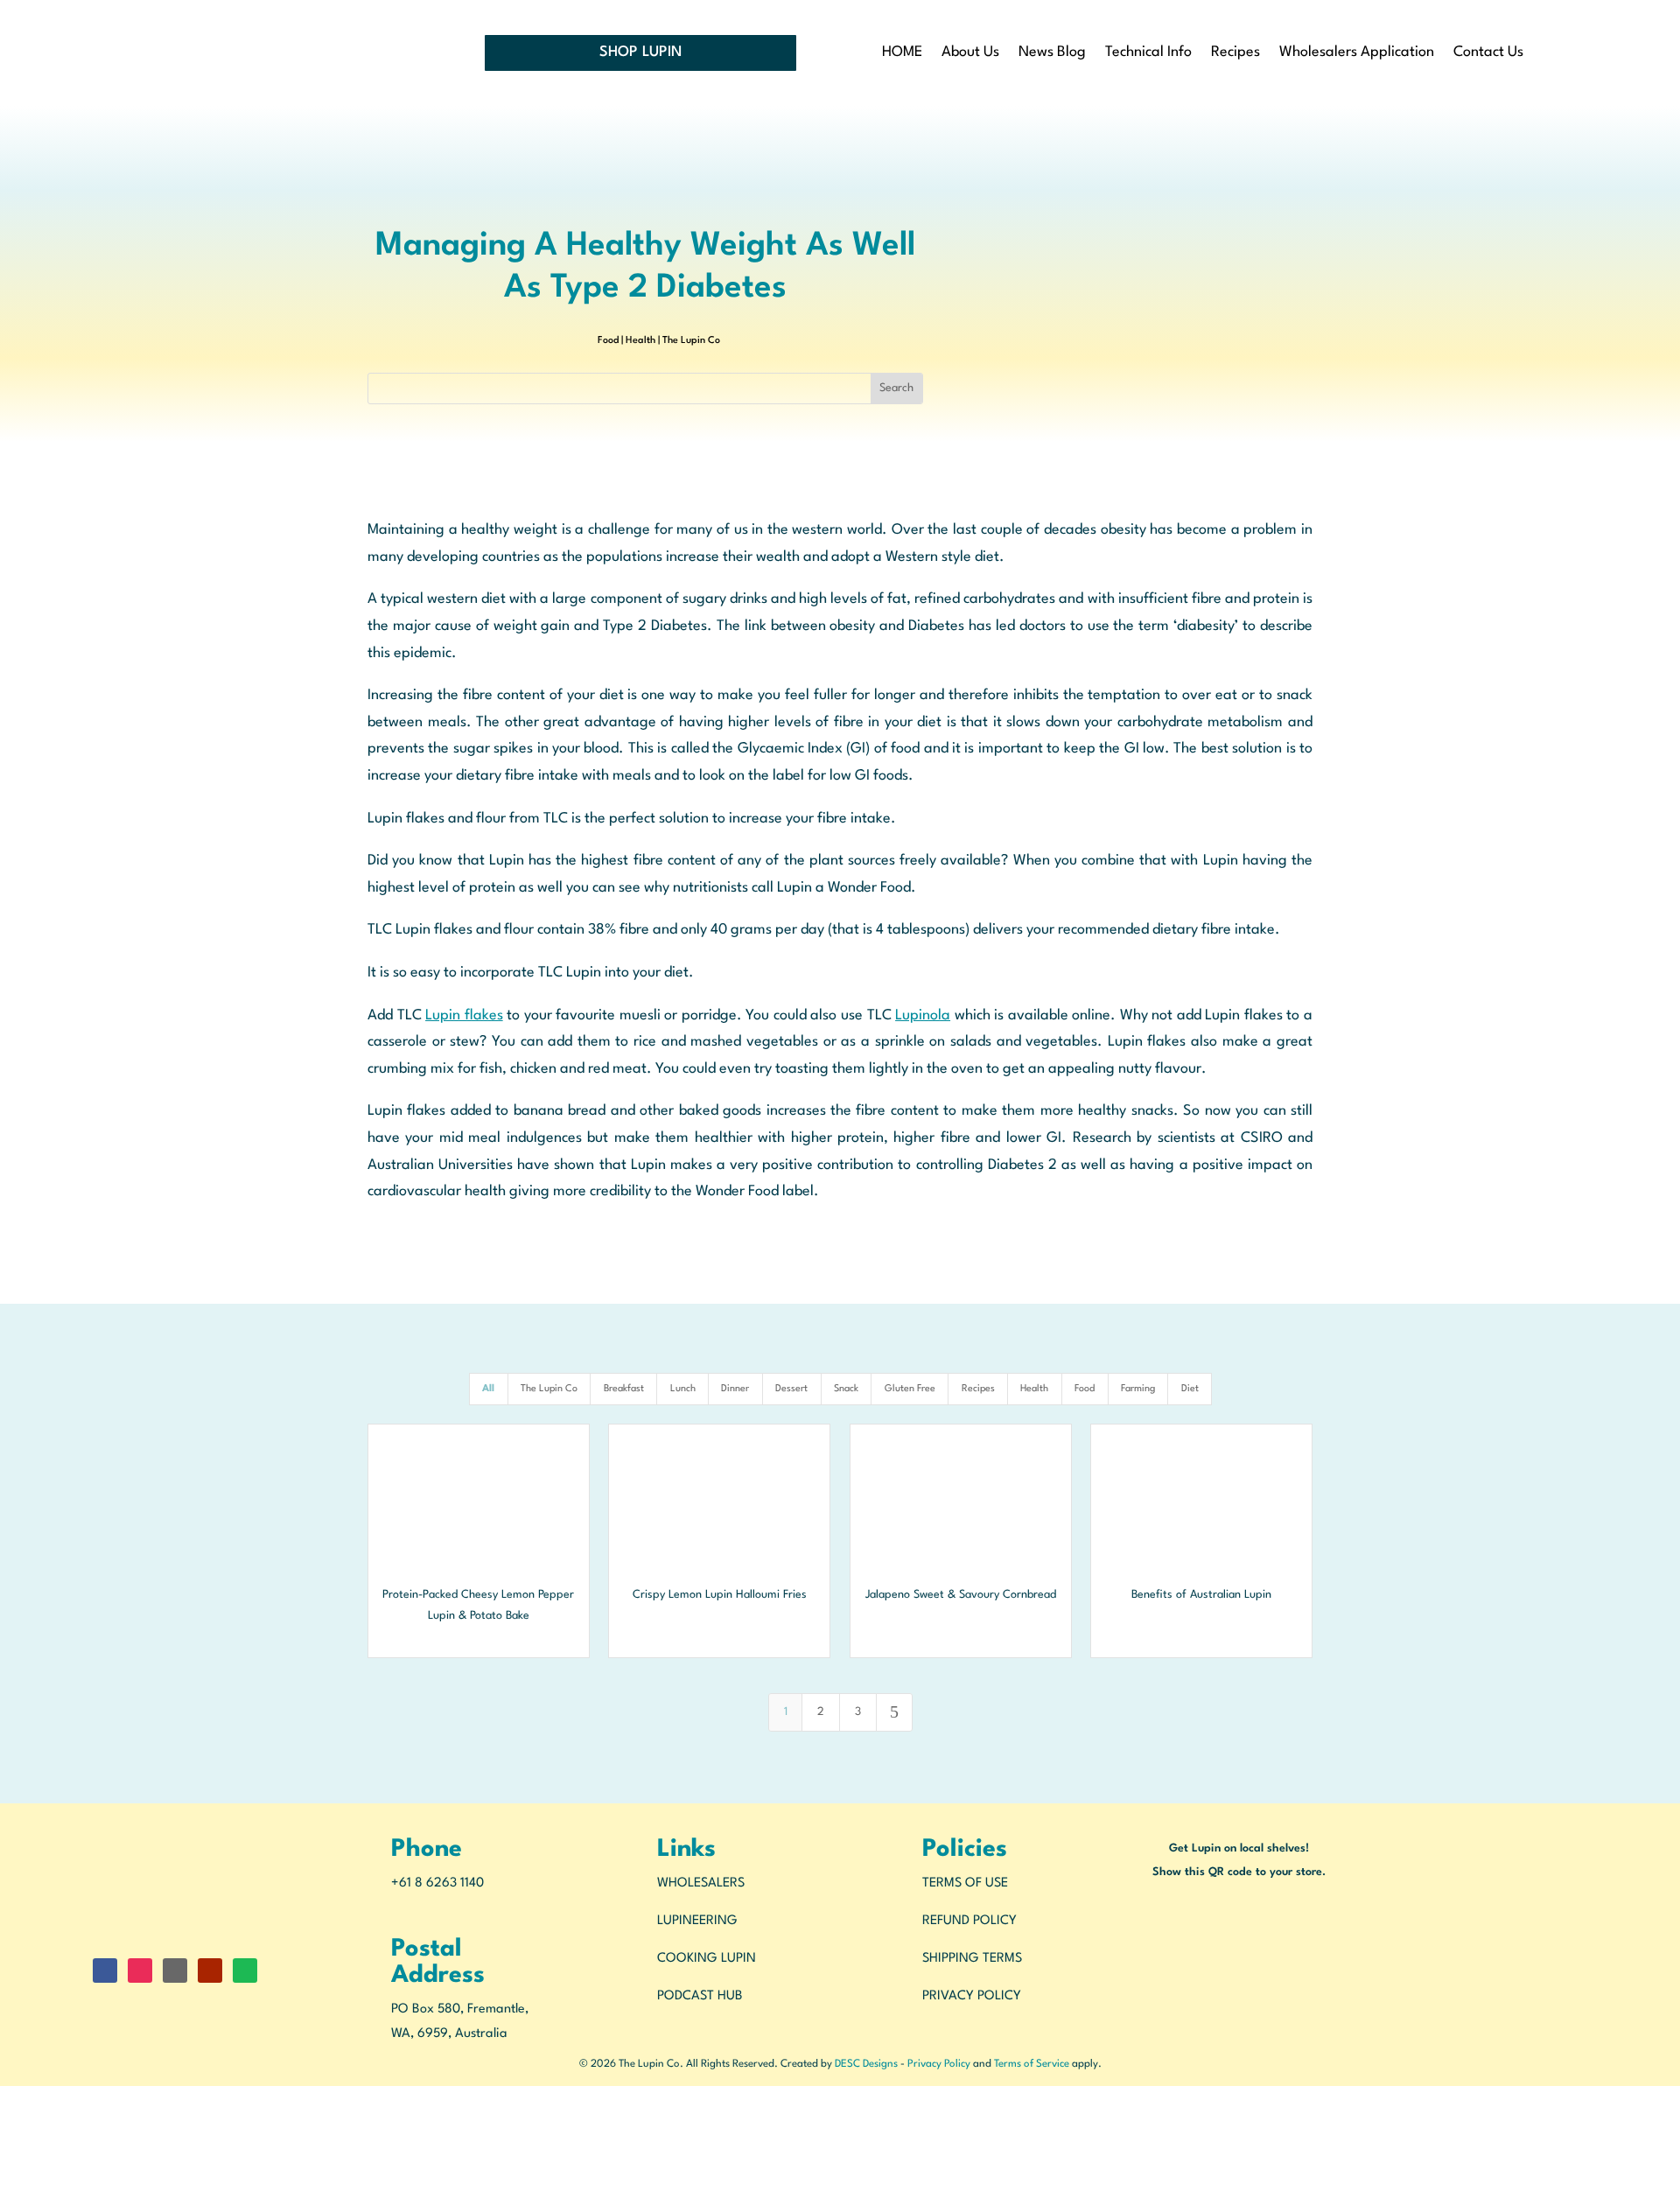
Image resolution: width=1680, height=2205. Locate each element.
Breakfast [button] (624, 1389)
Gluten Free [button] (910, 1389)
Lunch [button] (683, 1389)
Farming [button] (1138, 1389)
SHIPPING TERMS (972, 1959)
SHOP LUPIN (640, 52)
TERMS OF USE (965, 1883)
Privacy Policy (939, 2064)
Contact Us (1488, 53)
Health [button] (1034, 1389)
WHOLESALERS (701, 1883)
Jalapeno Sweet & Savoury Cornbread (961, 1595)
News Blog (1052, 53)
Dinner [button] (735, 1389)
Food (608, 341)
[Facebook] (5, 2098)
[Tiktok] (5, 2191)
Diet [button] (1190, 1389)
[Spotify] (5, 2168)
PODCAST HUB (700, 1996)
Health (640, 341)
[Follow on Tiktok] (175, 1970)
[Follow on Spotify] (245, 1970)
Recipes (1235, 53)
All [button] (488, 1389)
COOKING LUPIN (707, 1959)
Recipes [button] (978, 1389)
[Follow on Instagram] (140, 1970)
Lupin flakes (464, 1015)
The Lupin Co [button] (549, 1389)
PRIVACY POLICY (972, 1996)
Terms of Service (1032, 2064)
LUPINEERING (697, 1921)
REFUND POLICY (969, 1921)
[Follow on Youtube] (210, 1970)
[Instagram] (5, 2121)
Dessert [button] (791, 1389)
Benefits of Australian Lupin (1201, 1595)
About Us (970, 53)
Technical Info (1148, 53)
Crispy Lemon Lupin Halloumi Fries (720, 1595)
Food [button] (1085, 1389)
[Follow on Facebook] (105, 1970)
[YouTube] (5, 2143)
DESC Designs (866, 2064)
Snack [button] (846, 1389)
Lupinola (923, 1015)
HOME (902, 53)
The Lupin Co (691, 341)
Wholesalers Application (1357, 53)
